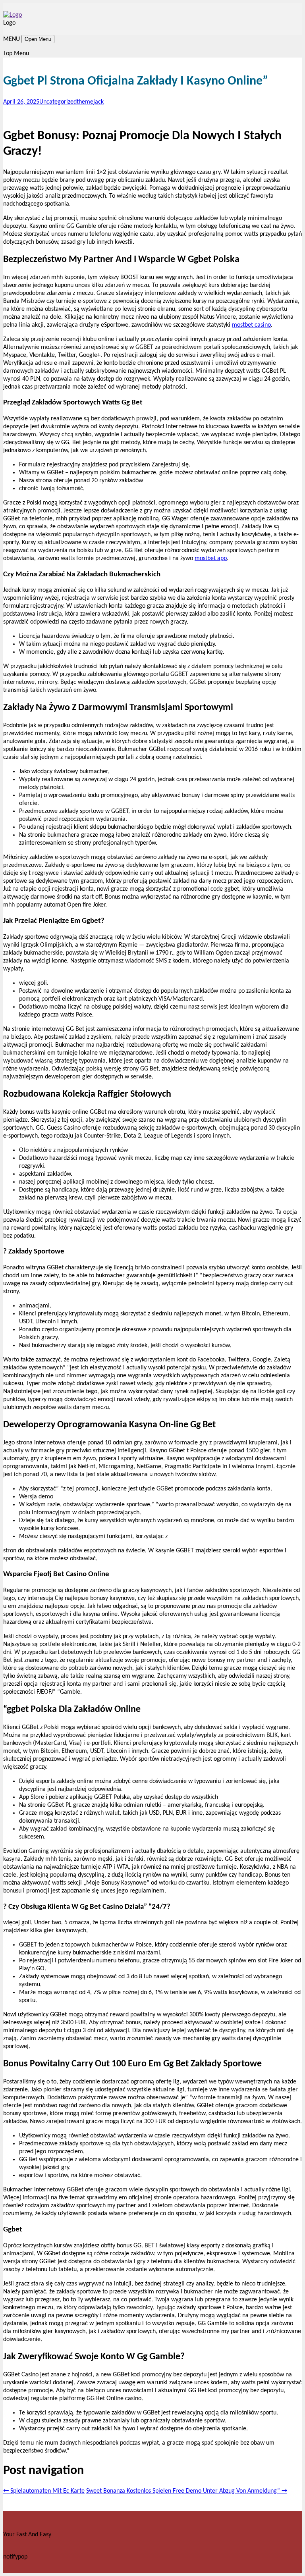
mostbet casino (251, 325)
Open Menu (38, 39)
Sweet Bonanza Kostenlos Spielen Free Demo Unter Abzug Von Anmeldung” (187, 2491)
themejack (90, 102)
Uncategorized (58, 102)
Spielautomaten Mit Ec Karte (44, 2491)
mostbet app (211, 558)
